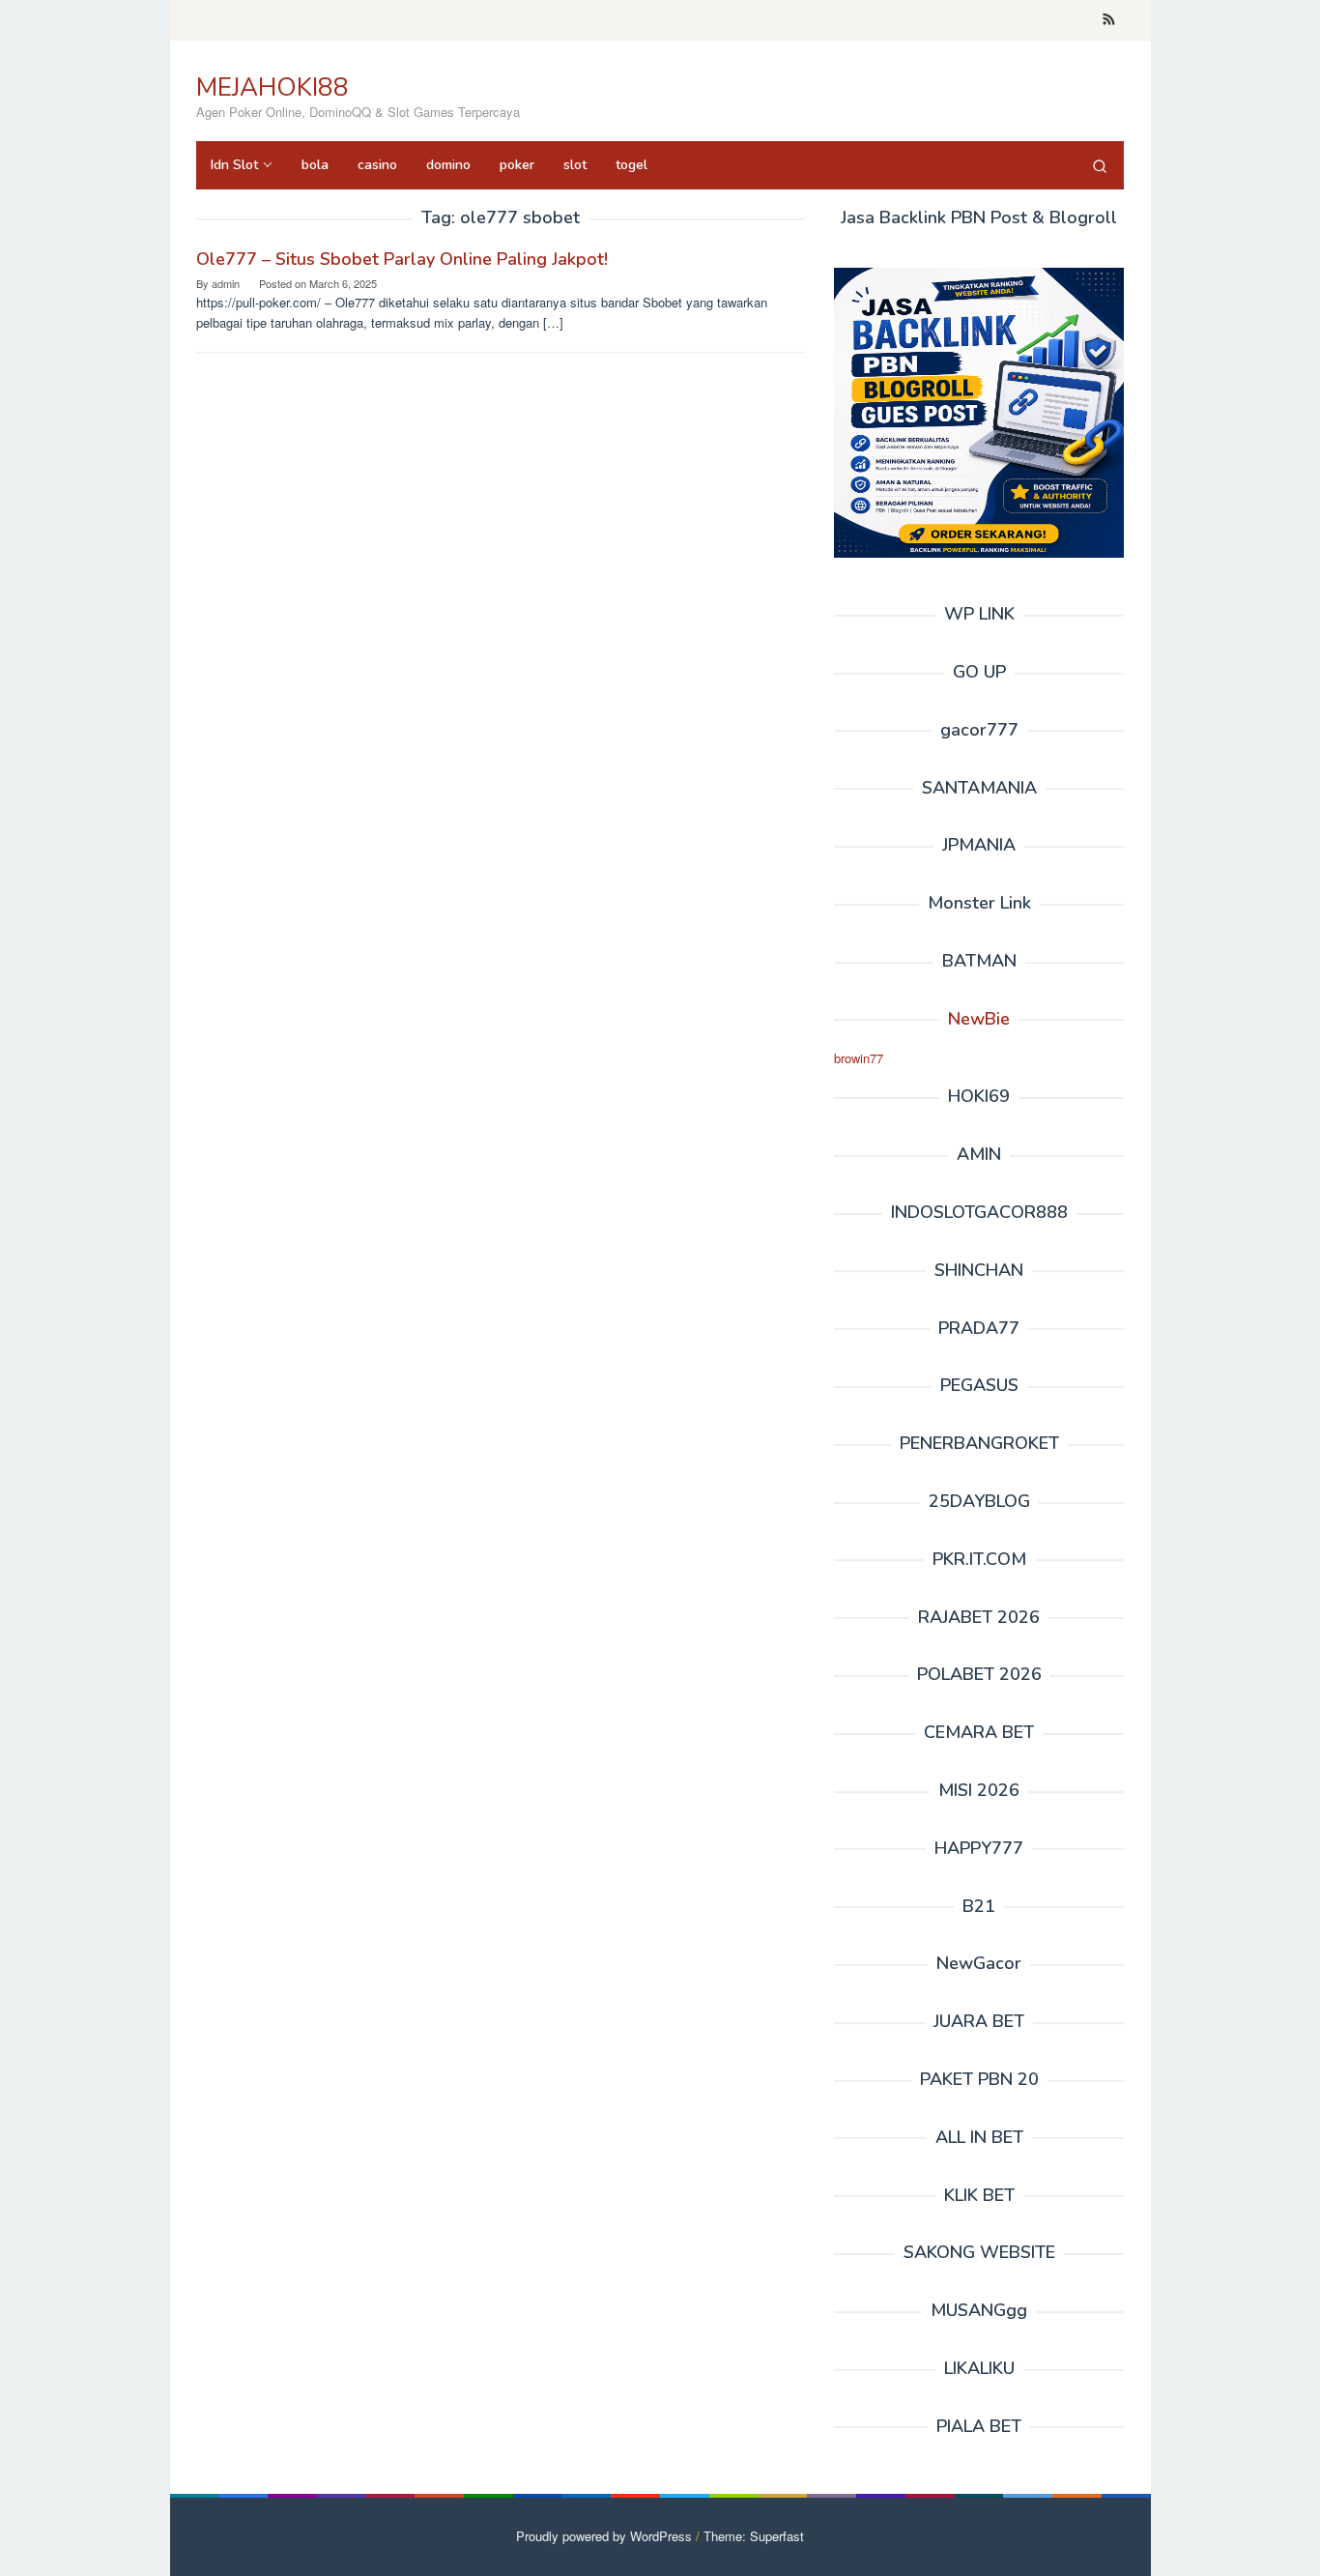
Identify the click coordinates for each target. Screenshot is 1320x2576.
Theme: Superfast (754, 2536)
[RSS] (1109, 20)
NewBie (979, 1019)
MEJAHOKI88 (273, 87)
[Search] (1100, 165)
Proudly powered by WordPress (604, 2536)
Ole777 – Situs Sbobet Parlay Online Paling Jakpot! (402, 259)
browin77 (859, 1058)
